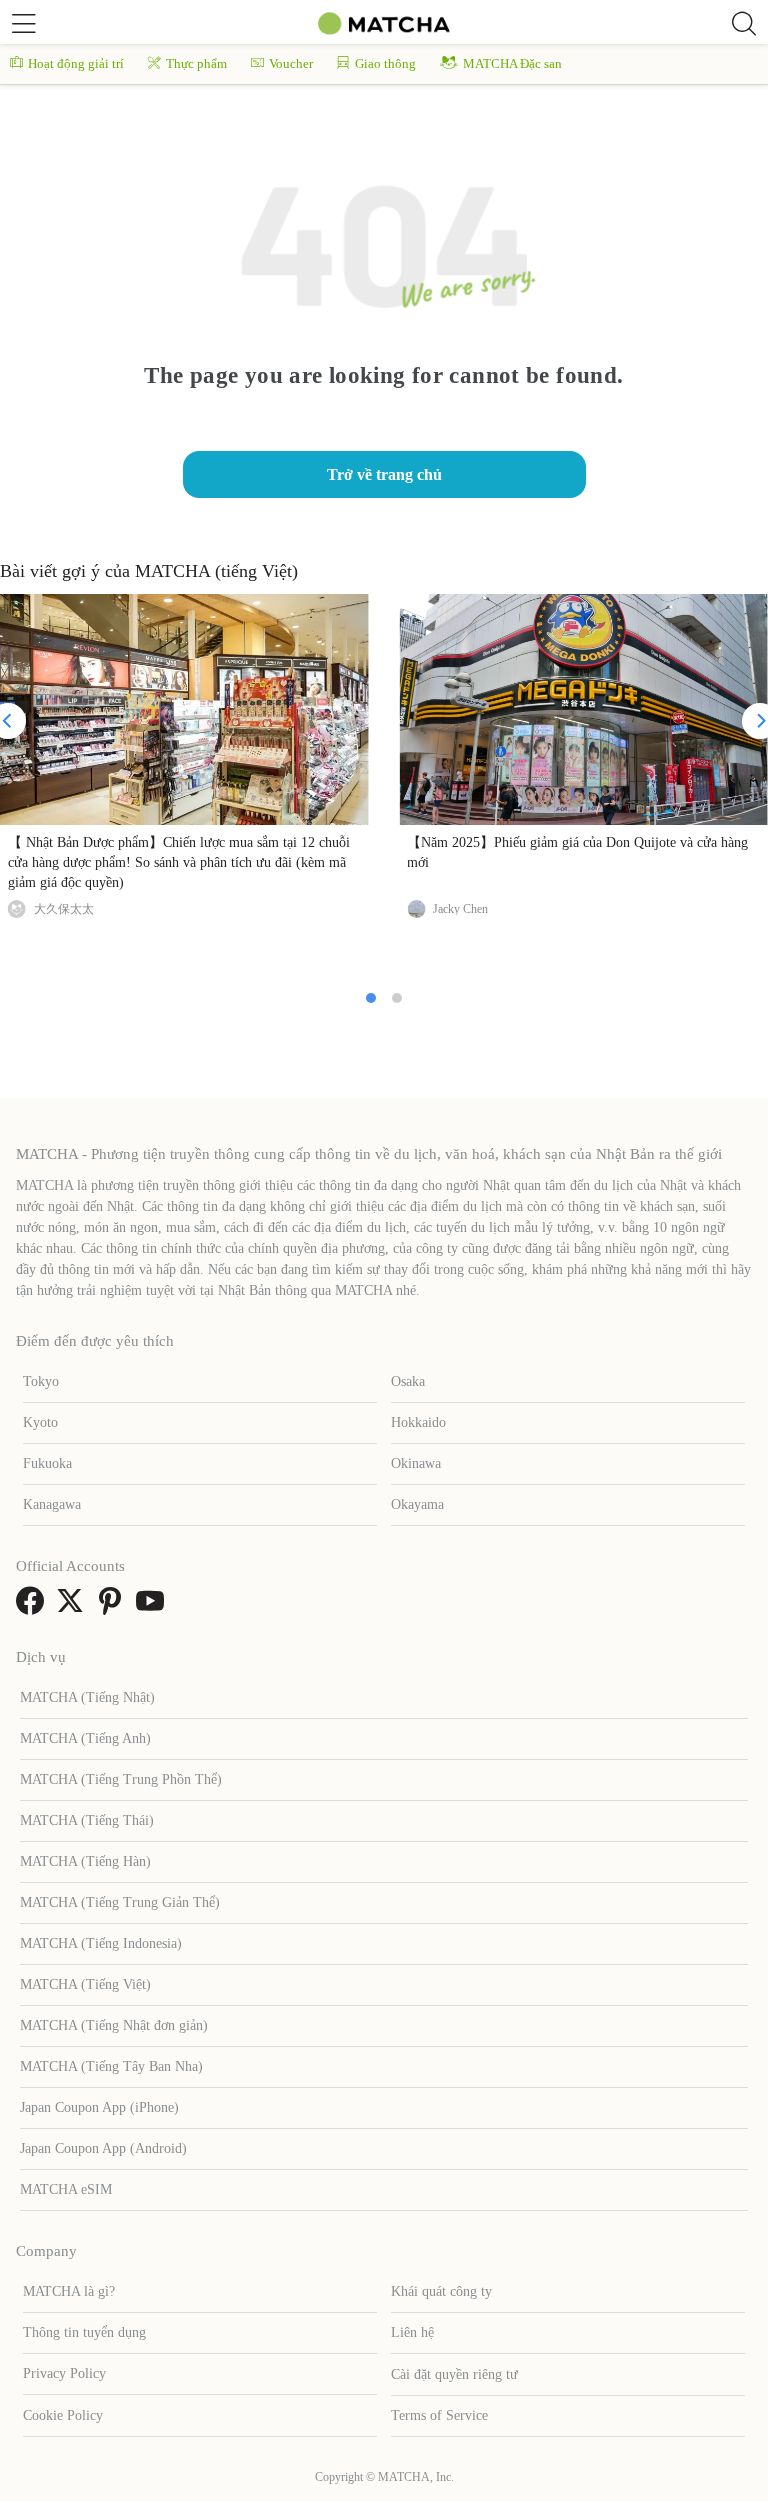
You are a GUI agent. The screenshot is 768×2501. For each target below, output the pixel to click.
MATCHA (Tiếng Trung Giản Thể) (120, 1902)
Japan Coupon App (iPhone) (99, 2107)
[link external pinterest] (114, 1607)
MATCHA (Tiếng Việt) (85, 1984)
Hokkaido (418, 1422)
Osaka (408, 1381)
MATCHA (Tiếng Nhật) (87, 1697)
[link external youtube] (154, 1607)
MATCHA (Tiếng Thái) (87, 1820)
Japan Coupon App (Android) (103, 2148)
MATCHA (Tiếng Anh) (85, 1738)
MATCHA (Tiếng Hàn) (85, 1861)
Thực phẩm (196, 63)
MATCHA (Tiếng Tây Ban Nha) (111, 2066)
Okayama (417, 1504)
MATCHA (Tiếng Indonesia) (101, 1943)
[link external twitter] (74, 1607)
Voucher (291, 63)
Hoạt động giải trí (76, 63)
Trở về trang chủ (384, 474)
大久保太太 (64, 909)
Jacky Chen (460, 909)
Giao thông (385, 63)
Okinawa (416, 1463)
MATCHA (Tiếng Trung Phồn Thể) (121, 1779)
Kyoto (40, 1422)
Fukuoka (47, 1463)
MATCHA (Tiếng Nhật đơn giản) (114, 2025)
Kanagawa (52, 1504)
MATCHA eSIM (66, 2189)
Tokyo (41, 1381)
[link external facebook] (34, 1607)
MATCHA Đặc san (512, 63)
